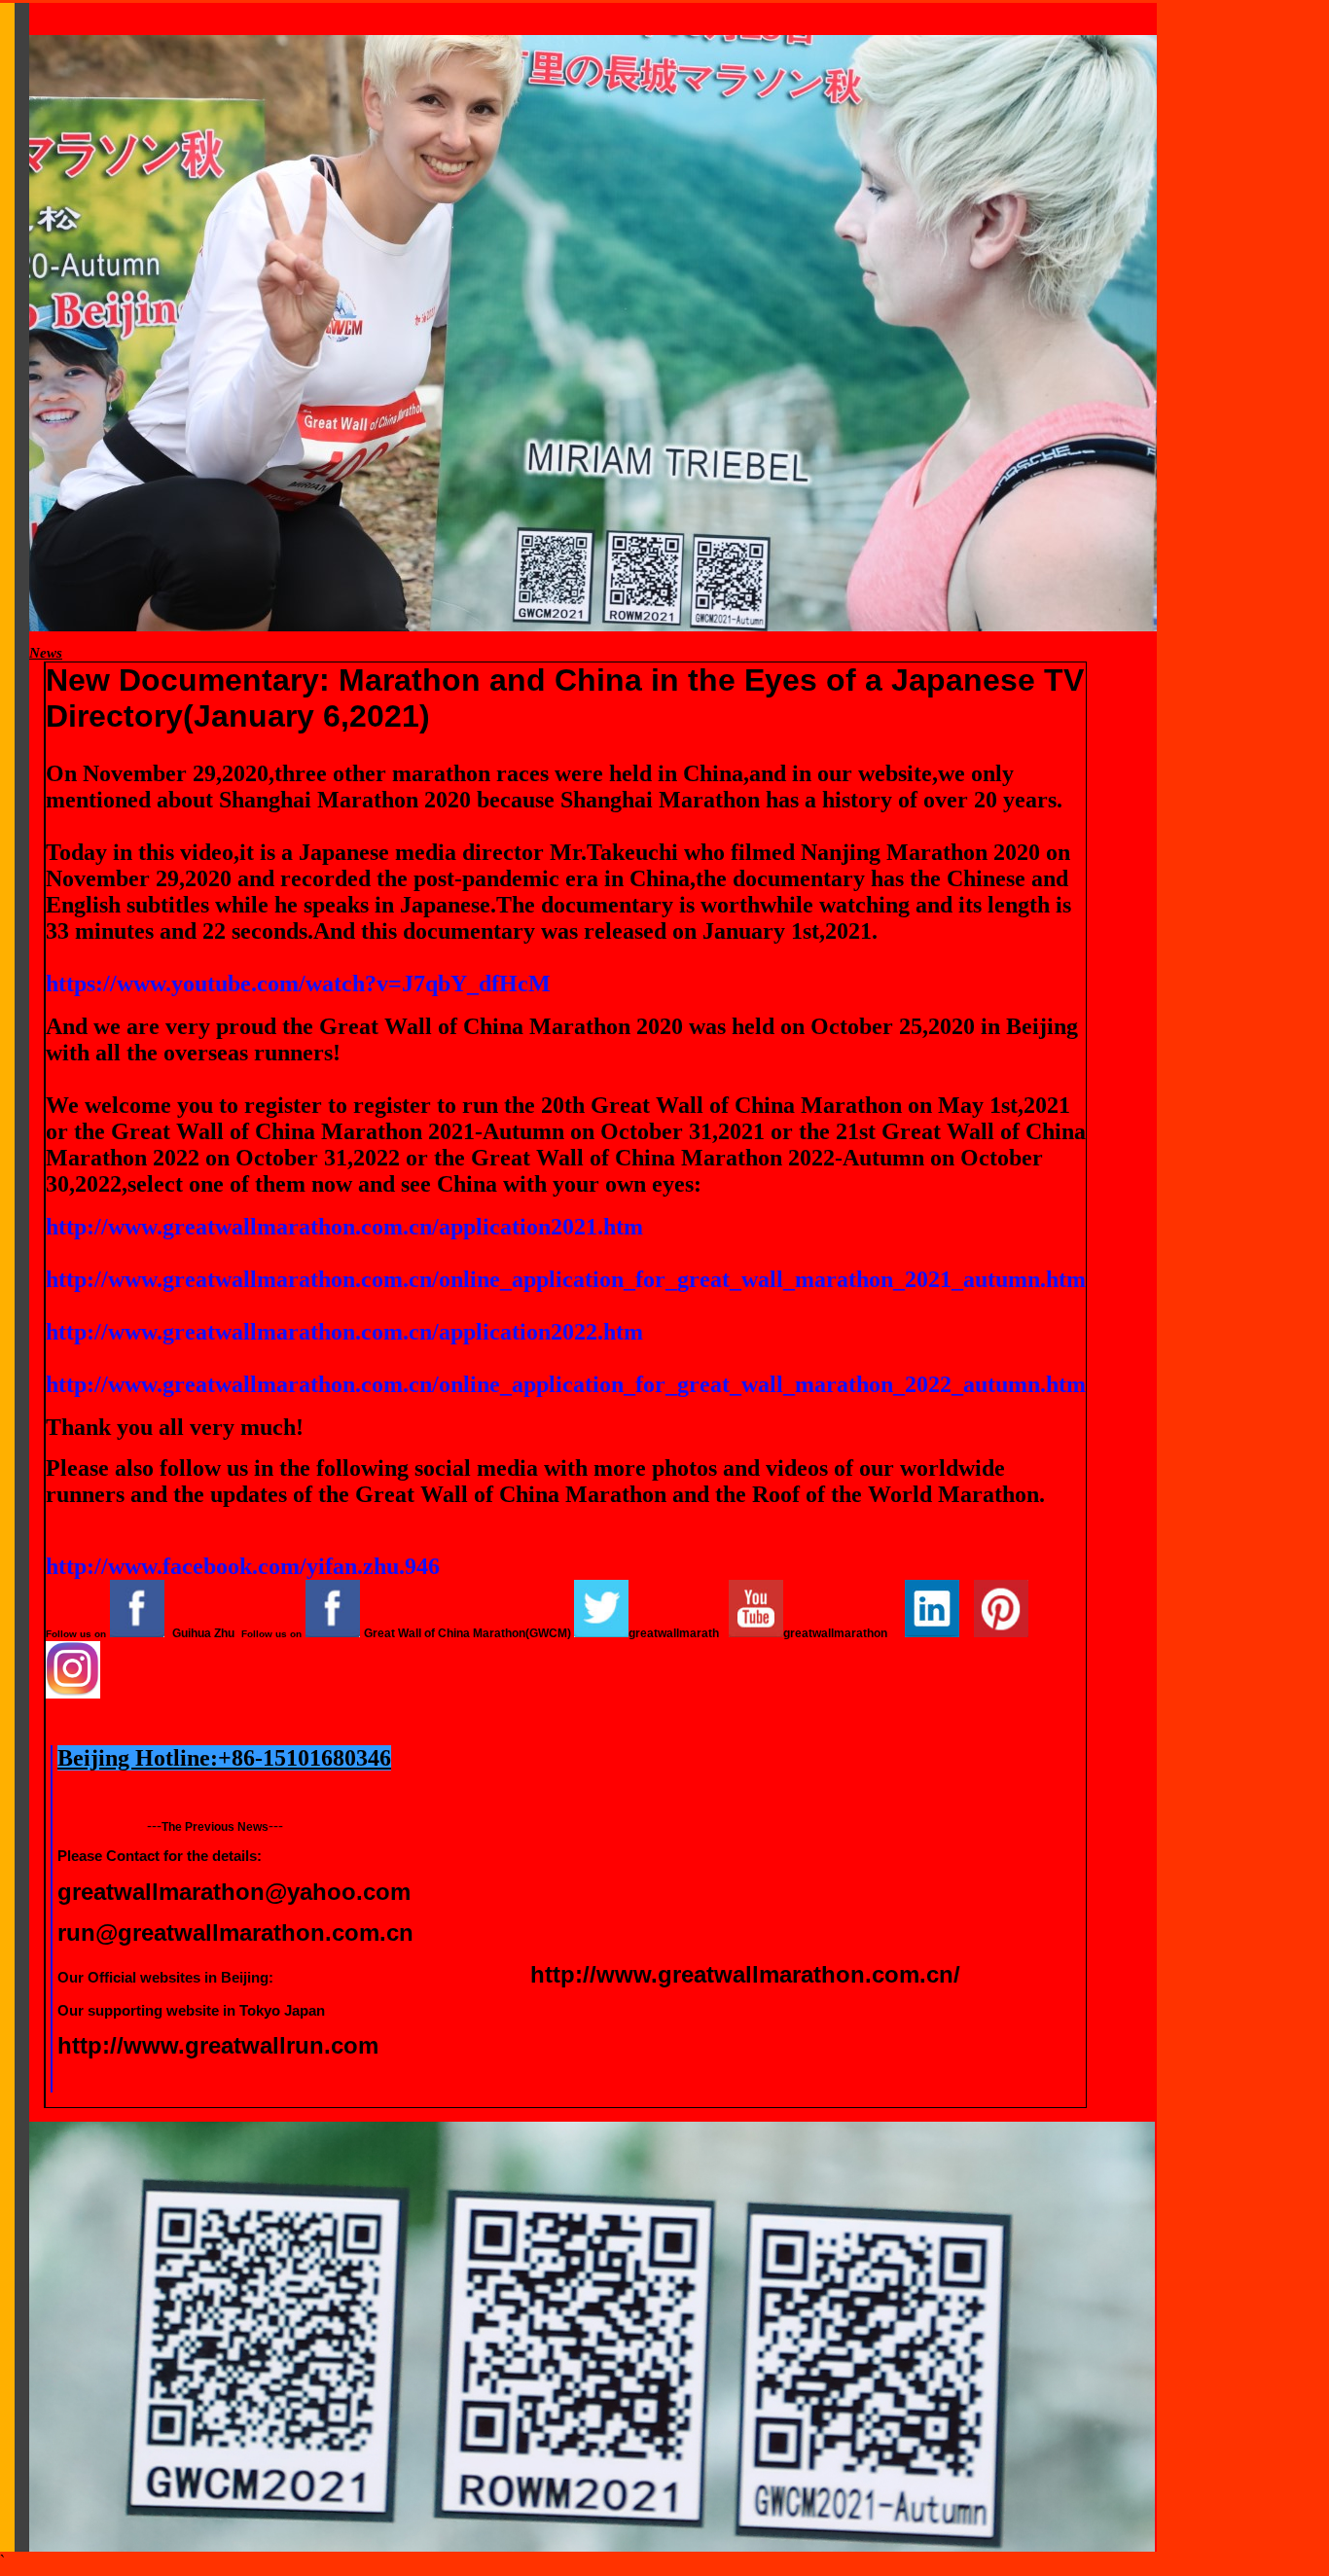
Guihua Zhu (203, 1633)
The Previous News (215, 1827)
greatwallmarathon (835, 1633)
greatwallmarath (674, 1633)
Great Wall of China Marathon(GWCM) (467, 1633)
